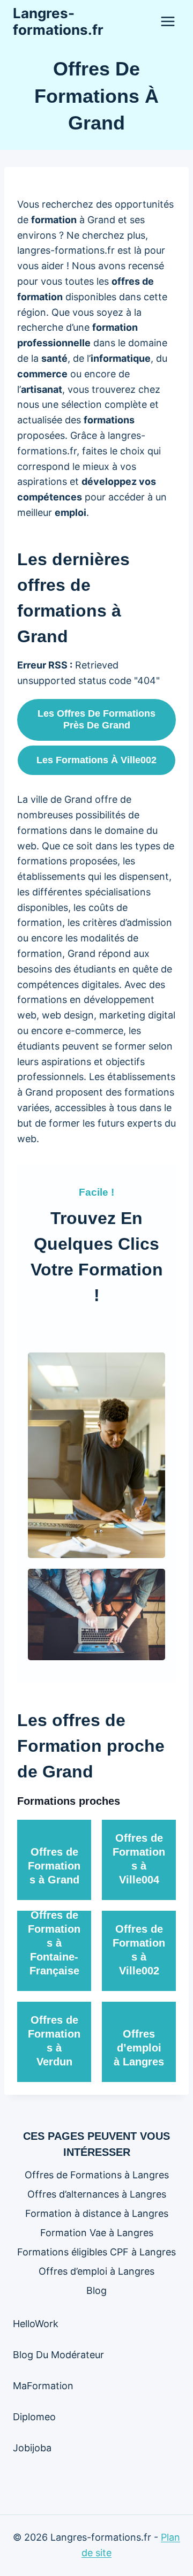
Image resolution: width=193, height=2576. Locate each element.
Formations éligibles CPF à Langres (96, 2252)
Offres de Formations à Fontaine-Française (54, 1943)
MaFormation (43, 2386)
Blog (96, 2290)
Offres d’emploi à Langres (139, 2048)
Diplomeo (34, 2417)
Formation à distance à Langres (97, 2213)
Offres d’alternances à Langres (97, 2194)
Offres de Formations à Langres (97, 2175)
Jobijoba (32, 2448)
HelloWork (36, 2324)
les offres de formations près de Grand (96, 719)
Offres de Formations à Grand (54, 1866)
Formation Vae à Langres (97, 2233)
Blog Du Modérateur (58, 2355)
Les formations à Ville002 (96, 760)
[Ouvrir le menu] (168, 21)
